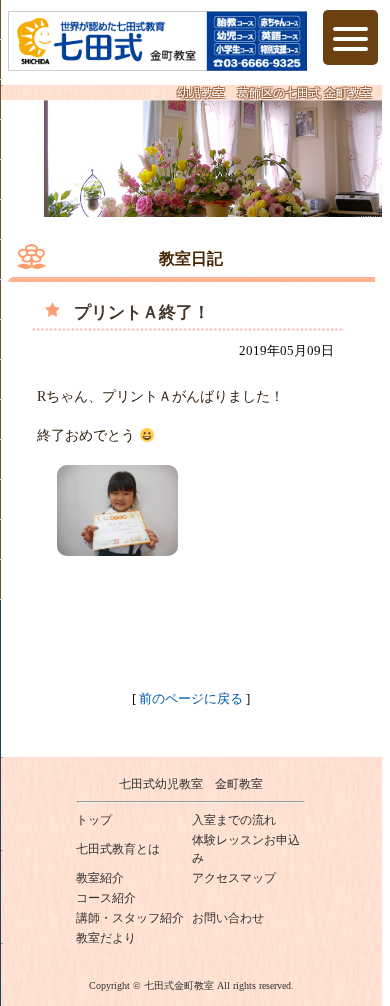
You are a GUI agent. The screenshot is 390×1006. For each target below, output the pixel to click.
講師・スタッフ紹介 (130, 918)
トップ (94, 820)
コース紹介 (106, 898)
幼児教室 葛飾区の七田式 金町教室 (274, 93)
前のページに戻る (191, 698)
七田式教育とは (118, 849)
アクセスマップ (234, 878)
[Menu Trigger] (350, 37)
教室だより (106, 938)
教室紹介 (100, 878)
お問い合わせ (228, 918)
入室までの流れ (234, 820)
